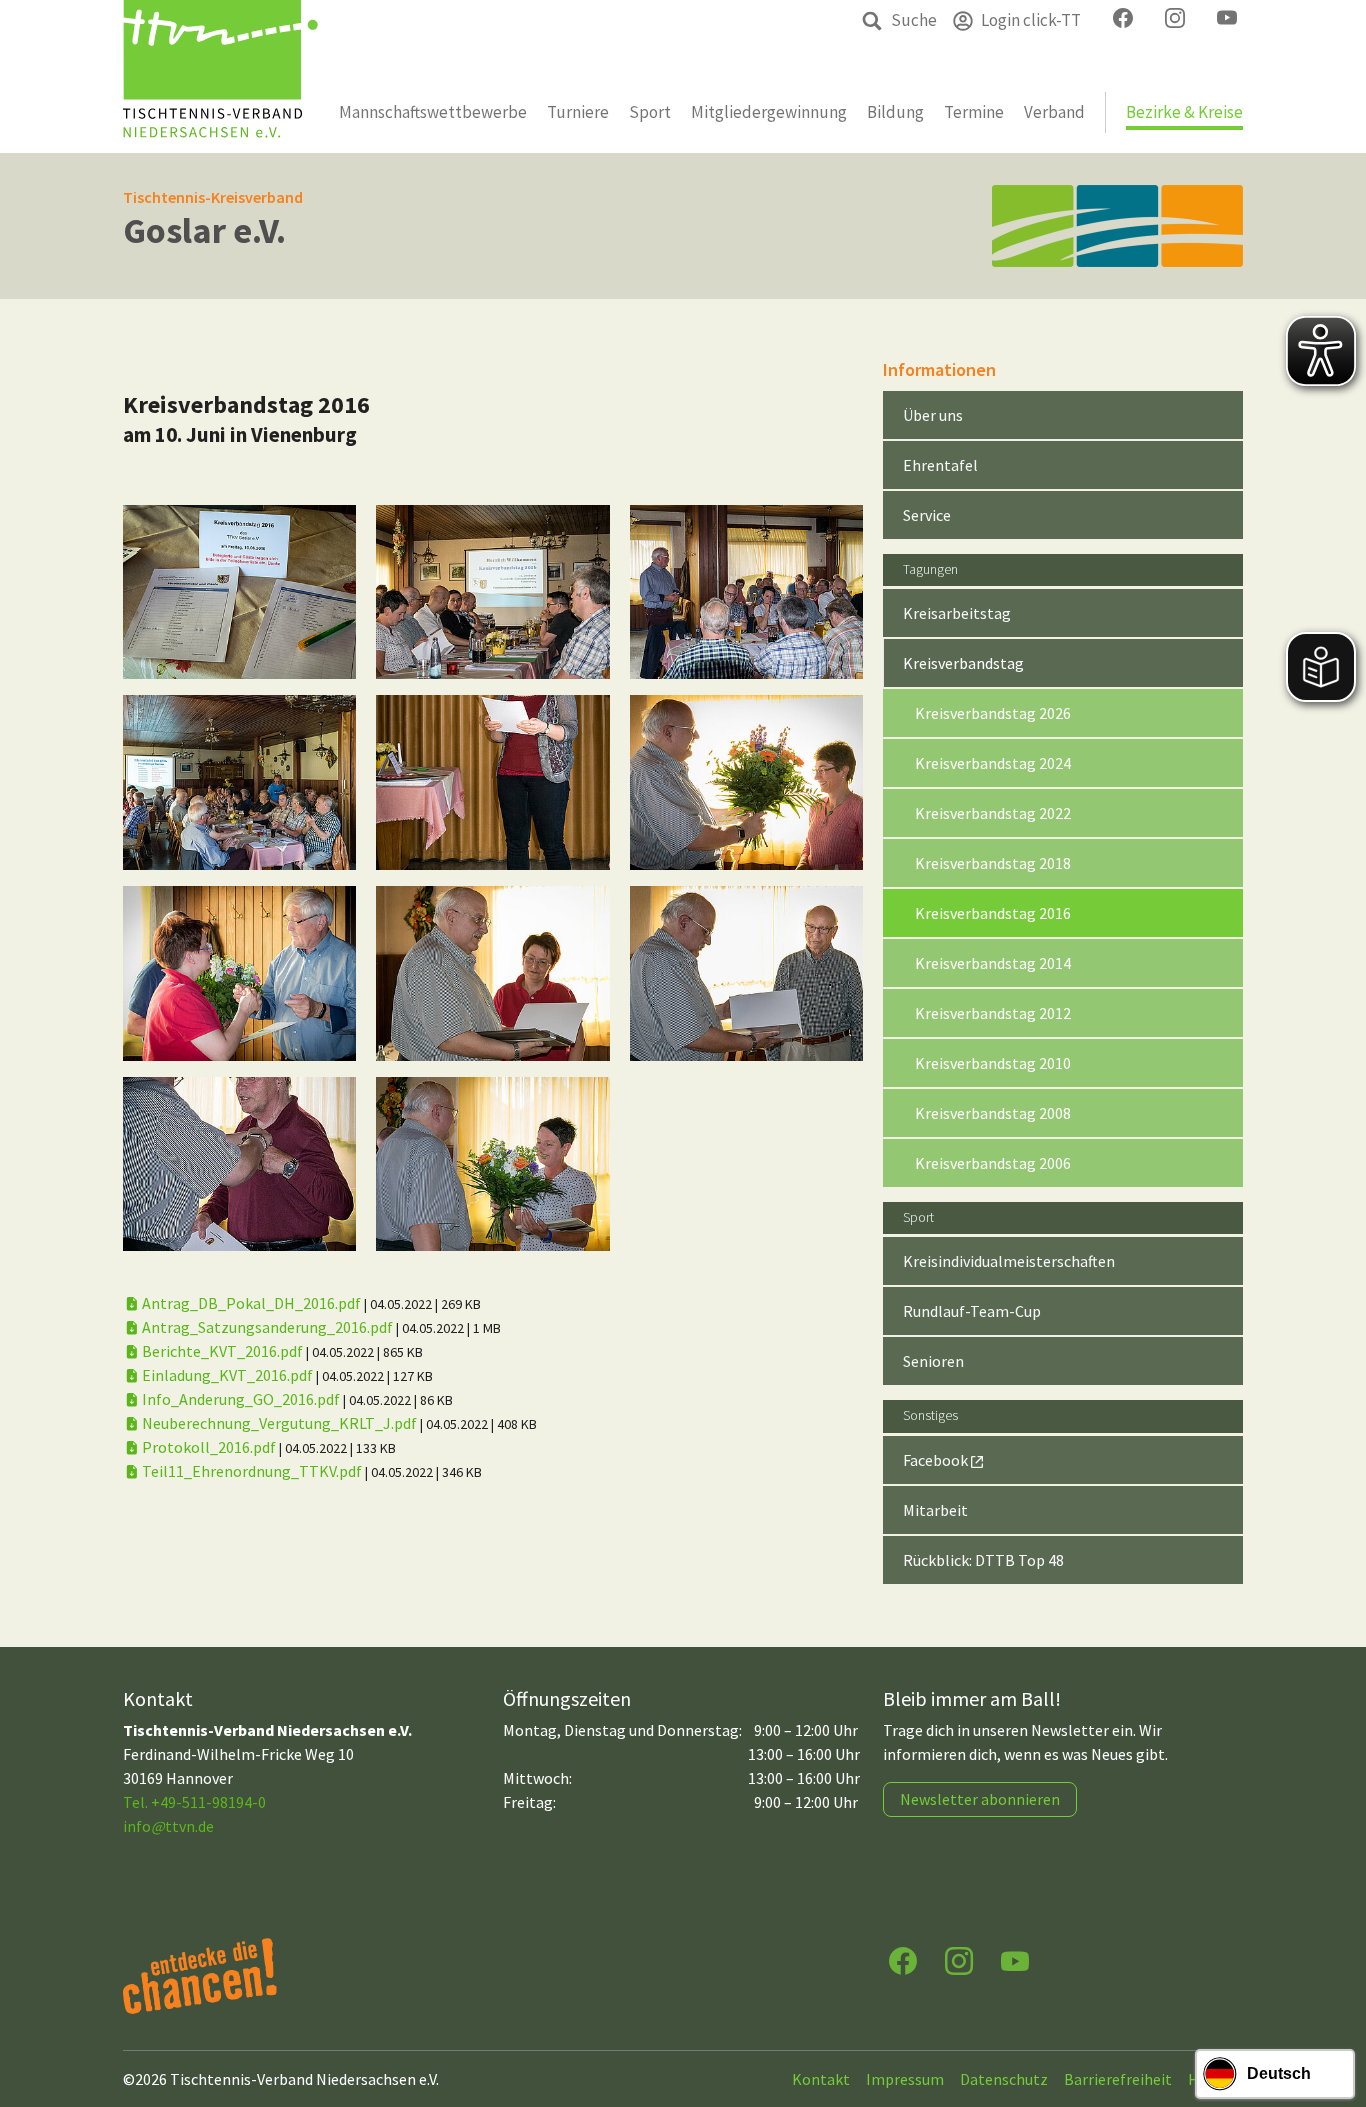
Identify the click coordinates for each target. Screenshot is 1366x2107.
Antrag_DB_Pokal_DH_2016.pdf (251, 1303)
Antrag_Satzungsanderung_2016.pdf (267, 1327)
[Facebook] (903, 1959)
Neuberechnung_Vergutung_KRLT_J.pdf (279, 1423)
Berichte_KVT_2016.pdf (222, 1351)
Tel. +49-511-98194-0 (194, 1802)
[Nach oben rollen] (1332, 2013)
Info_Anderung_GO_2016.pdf (241, 1399)
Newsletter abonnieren (980, 1799)
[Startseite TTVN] (220, 76)
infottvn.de (168, 1826)
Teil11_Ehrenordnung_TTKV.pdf (252, 1471)
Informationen (939, 369)
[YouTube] (1015, 1959)
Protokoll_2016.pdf (209, 1447)
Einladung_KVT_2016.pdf (227, 1375)
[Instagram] (959, 1959)
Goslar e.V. (204, 230)
